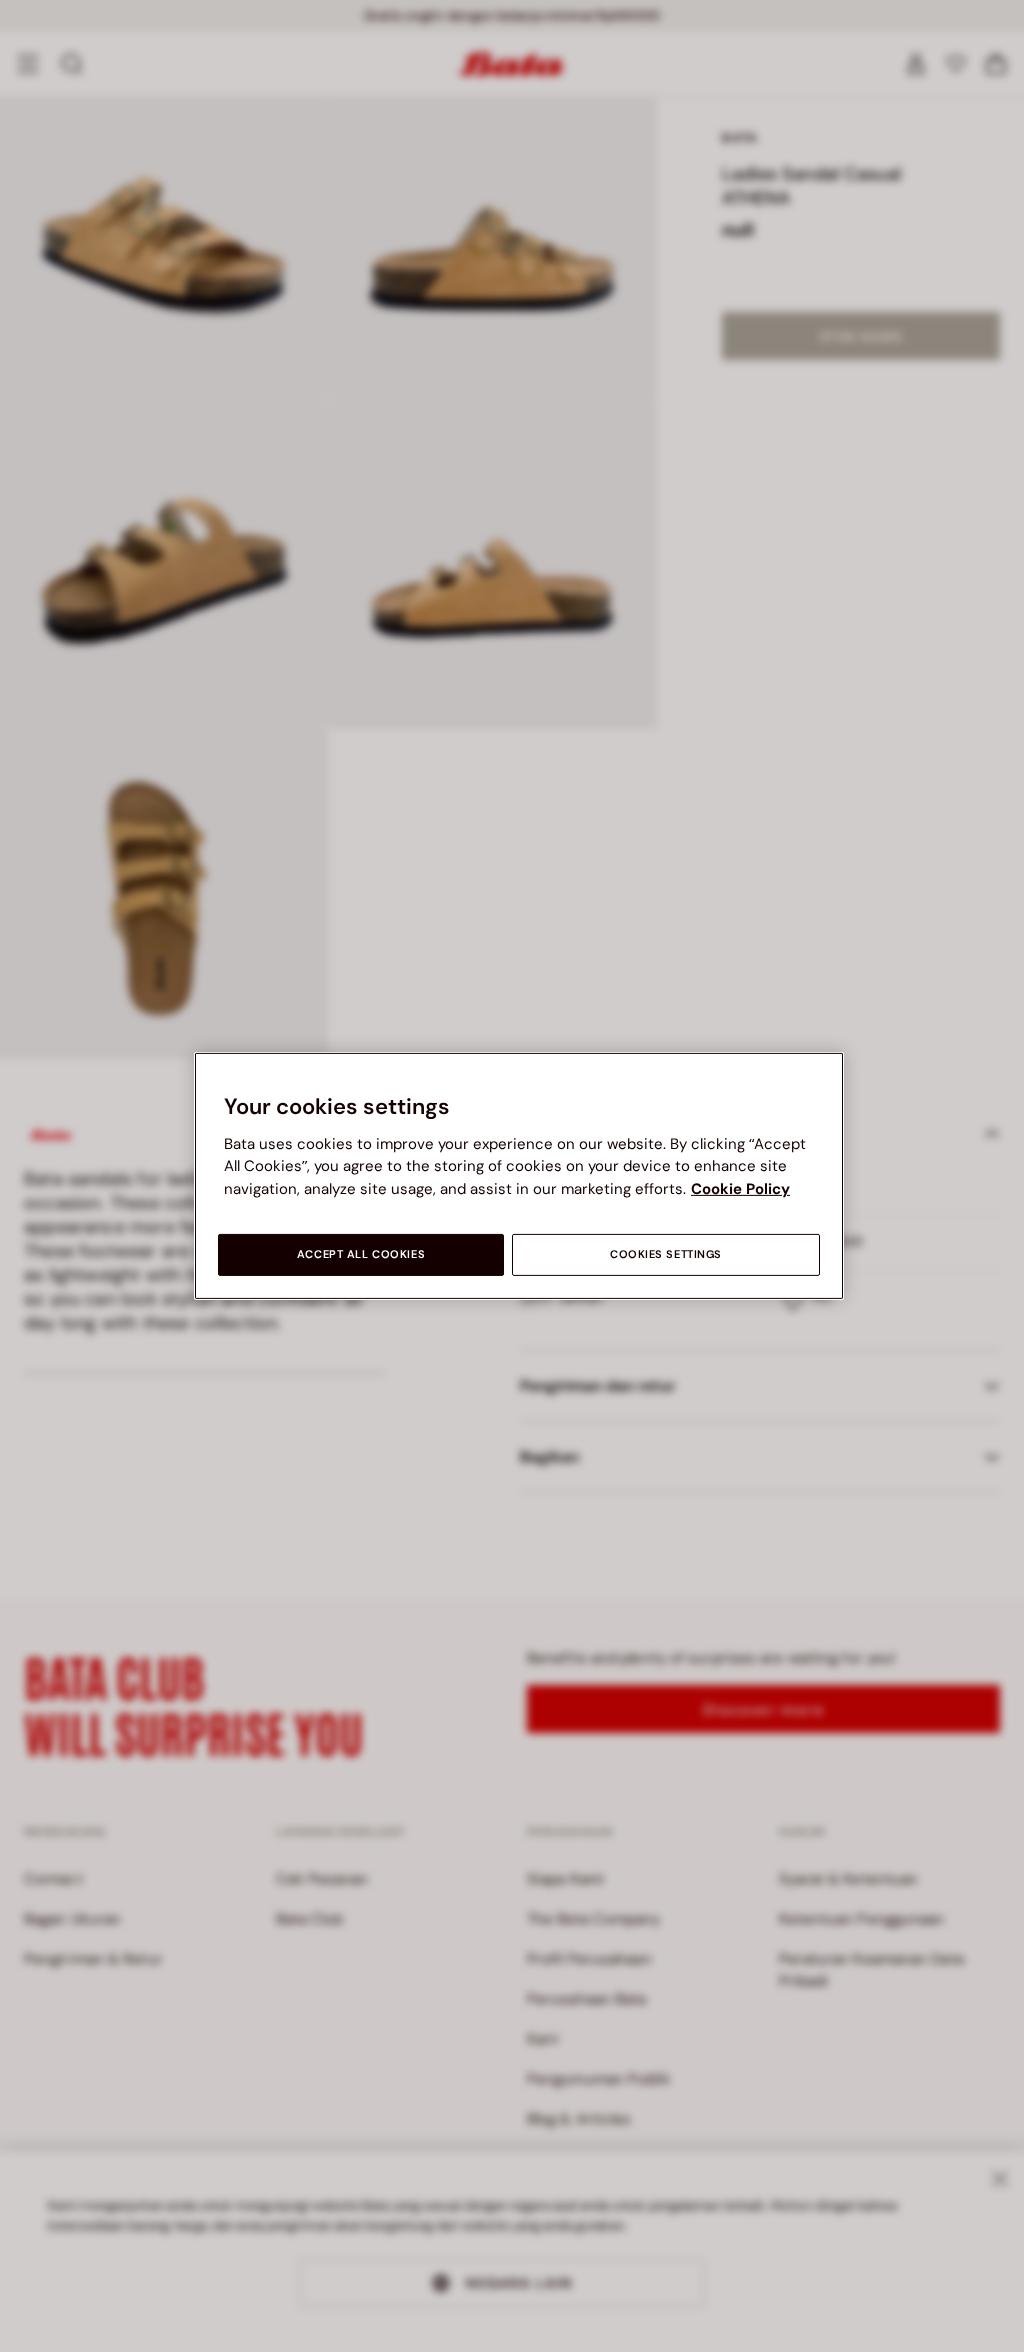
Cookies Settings (666, 1254)
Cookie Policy (740, 1189)
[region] (519, 1176)
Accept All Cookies (361, 1254)
